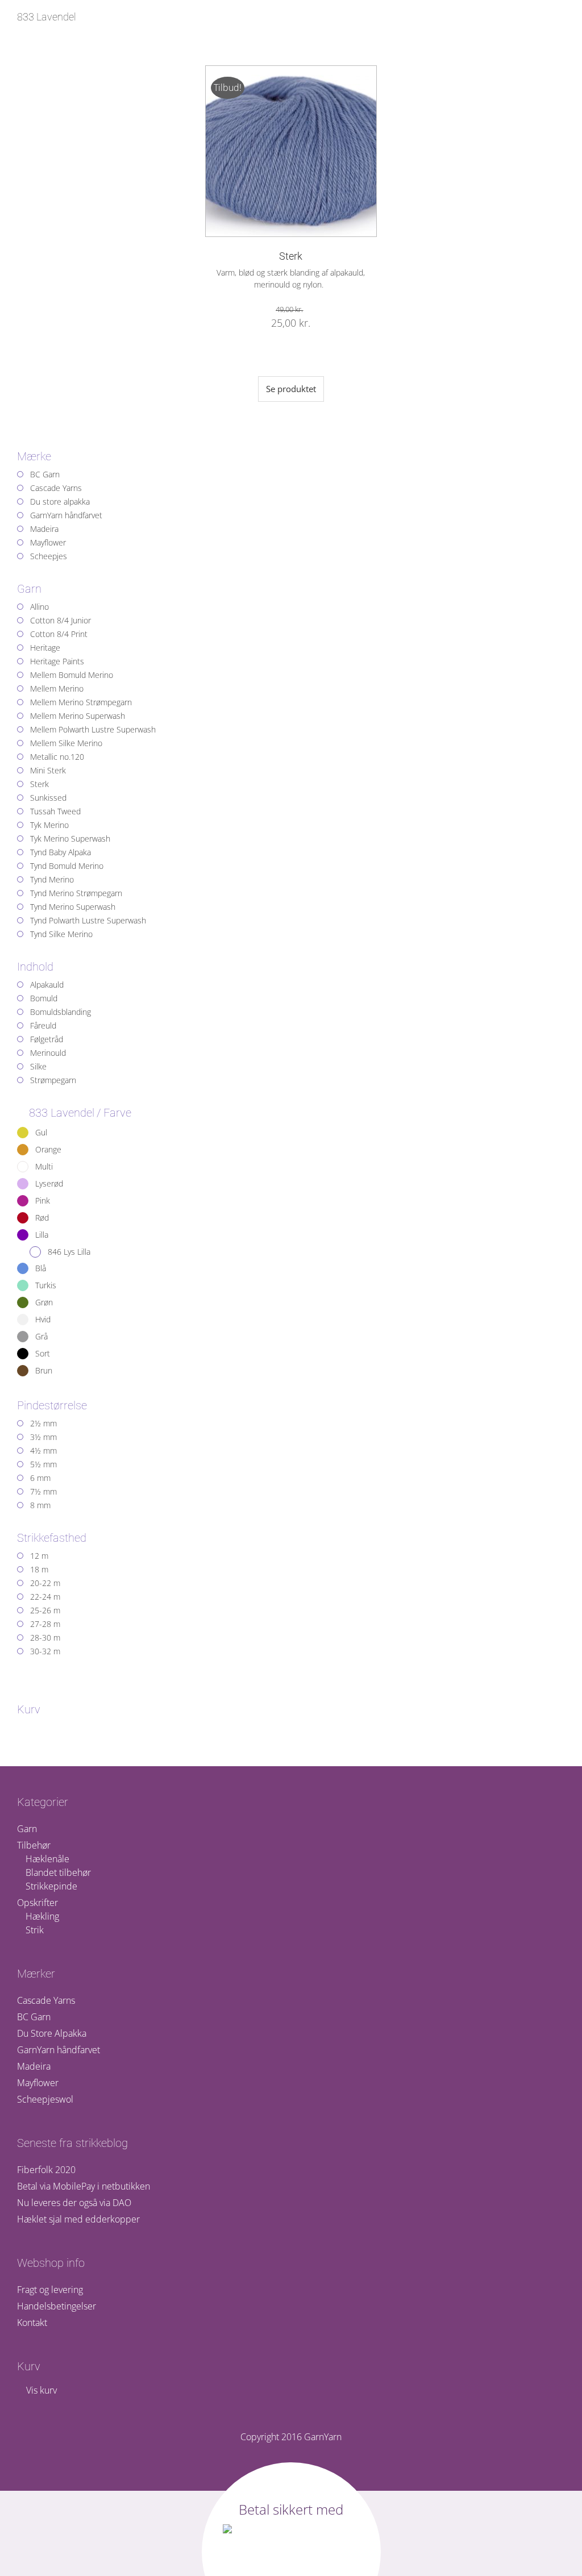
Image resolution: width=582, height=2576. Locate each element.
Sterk (291, 256)
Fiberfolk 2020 (46, 2170)
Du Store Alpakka (52, 2033)
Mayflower (38, 2083)
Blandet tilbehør (58, 1872)
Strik (35, 1930)
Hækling (42, 1916)
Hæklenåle (47, 1859)
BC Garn (34, 2017)
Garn (27, 1829)
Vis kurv (40, 2390)
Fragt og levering (50, 2290)
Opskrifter (38, 1903)
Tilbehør (34, 1845)
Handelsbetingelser (57, 2306)
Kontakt (32, 2323)
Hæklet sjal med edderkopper (78, 2219)
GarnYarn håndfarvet (59, 2050)
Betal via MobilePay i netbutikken (84, 2186)
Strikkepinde (51, 1886)
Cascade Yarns (46, 2000)
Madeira (34, 2066)
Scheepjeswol (45, 2099)
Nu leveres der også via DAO (74, 2203)
